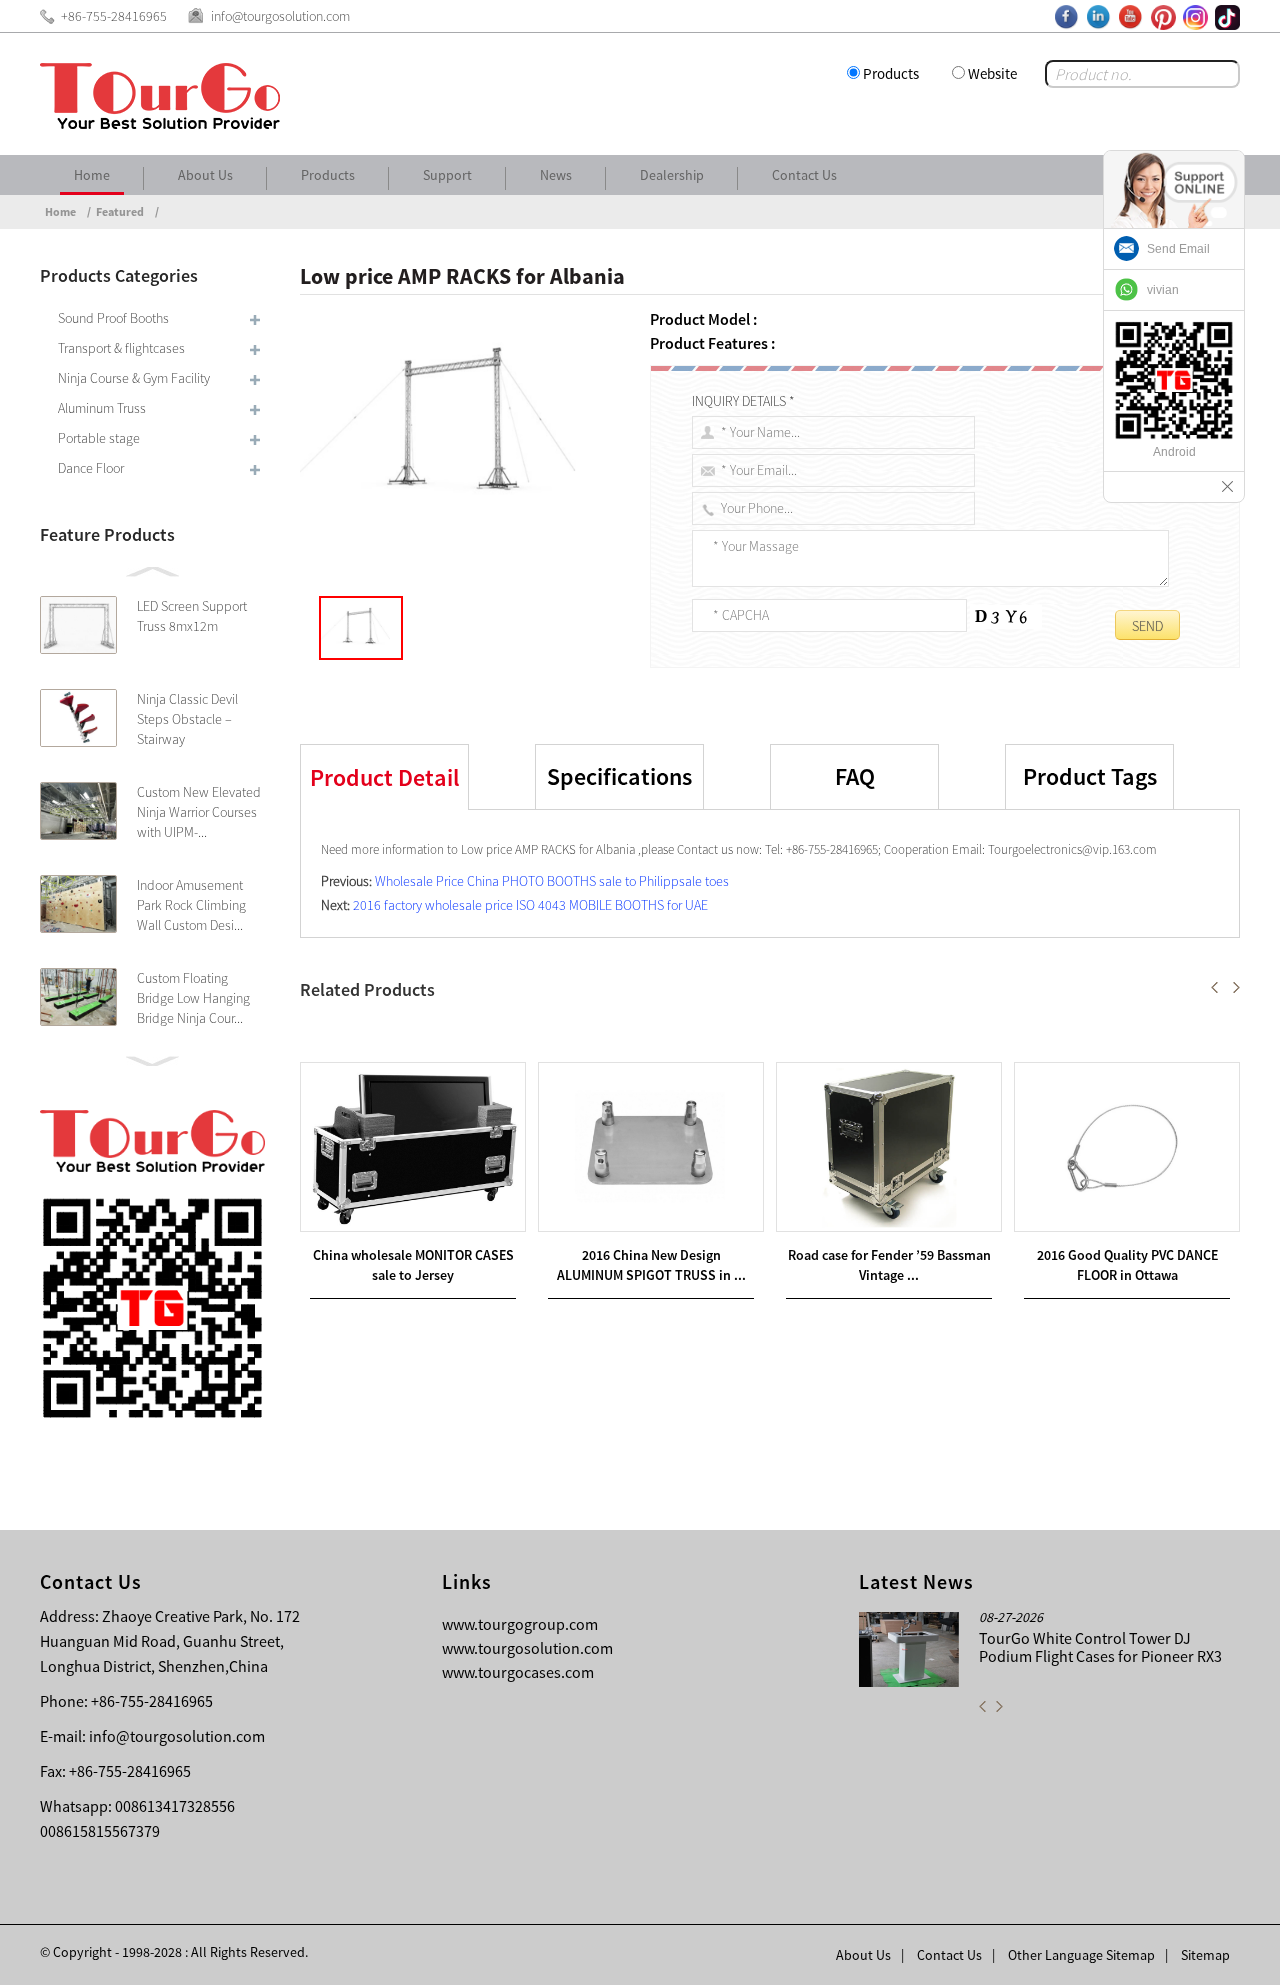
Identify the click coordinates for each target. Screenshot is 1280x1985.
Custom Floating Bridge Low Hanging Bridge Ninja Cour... (193, 998)
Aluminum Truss (102, 408)
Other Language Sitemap (1081, 1955)
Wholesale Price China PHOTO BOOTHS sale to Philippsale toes (552, 881)
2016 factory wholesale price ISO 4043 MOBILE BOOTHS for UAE (530, 905)
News (556, 175)
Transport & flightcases (121, 348)
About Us (205, 175)
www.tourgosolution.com (527, 1648)
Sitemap (1205, 1955)
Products (891, 73)
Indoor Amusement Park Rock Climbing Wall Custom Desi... (191, 905)
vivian (1163, 290)
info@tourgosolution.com (177, 1736)
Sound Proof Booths (113, 318)
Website (992, 73)
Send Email (1178, 249)
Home (92, 175)
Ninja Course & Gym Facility (134, 378)
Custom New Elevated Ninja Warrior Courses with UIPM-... (199, 812)
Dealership (672, 175)
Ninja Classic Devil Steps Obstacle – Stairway (187, 719)
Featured (120, 211)
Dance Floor (91, 468)
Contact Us (804, 175)
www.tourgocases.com (518, 1672)
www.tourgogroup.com (520, 1624)
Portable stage (99, 438)
